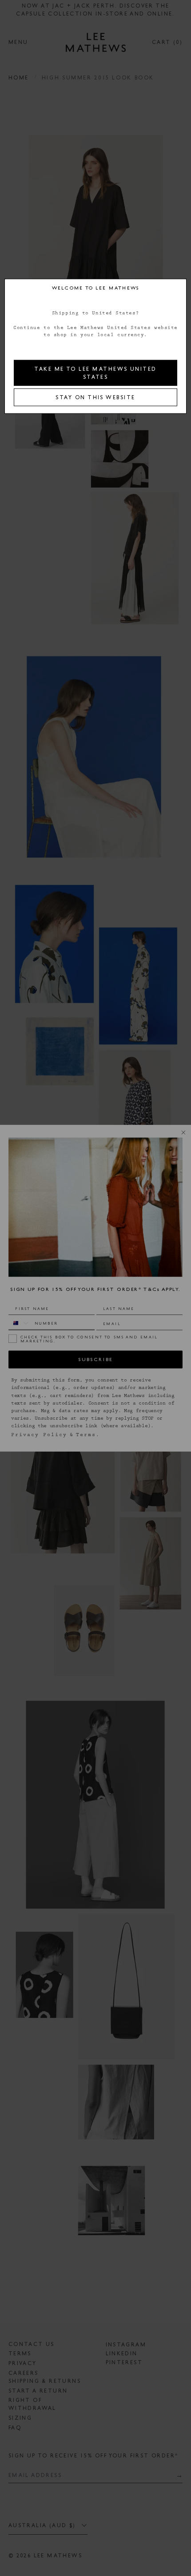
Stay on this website (95, 397)
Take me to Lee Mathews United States (95, 373)
